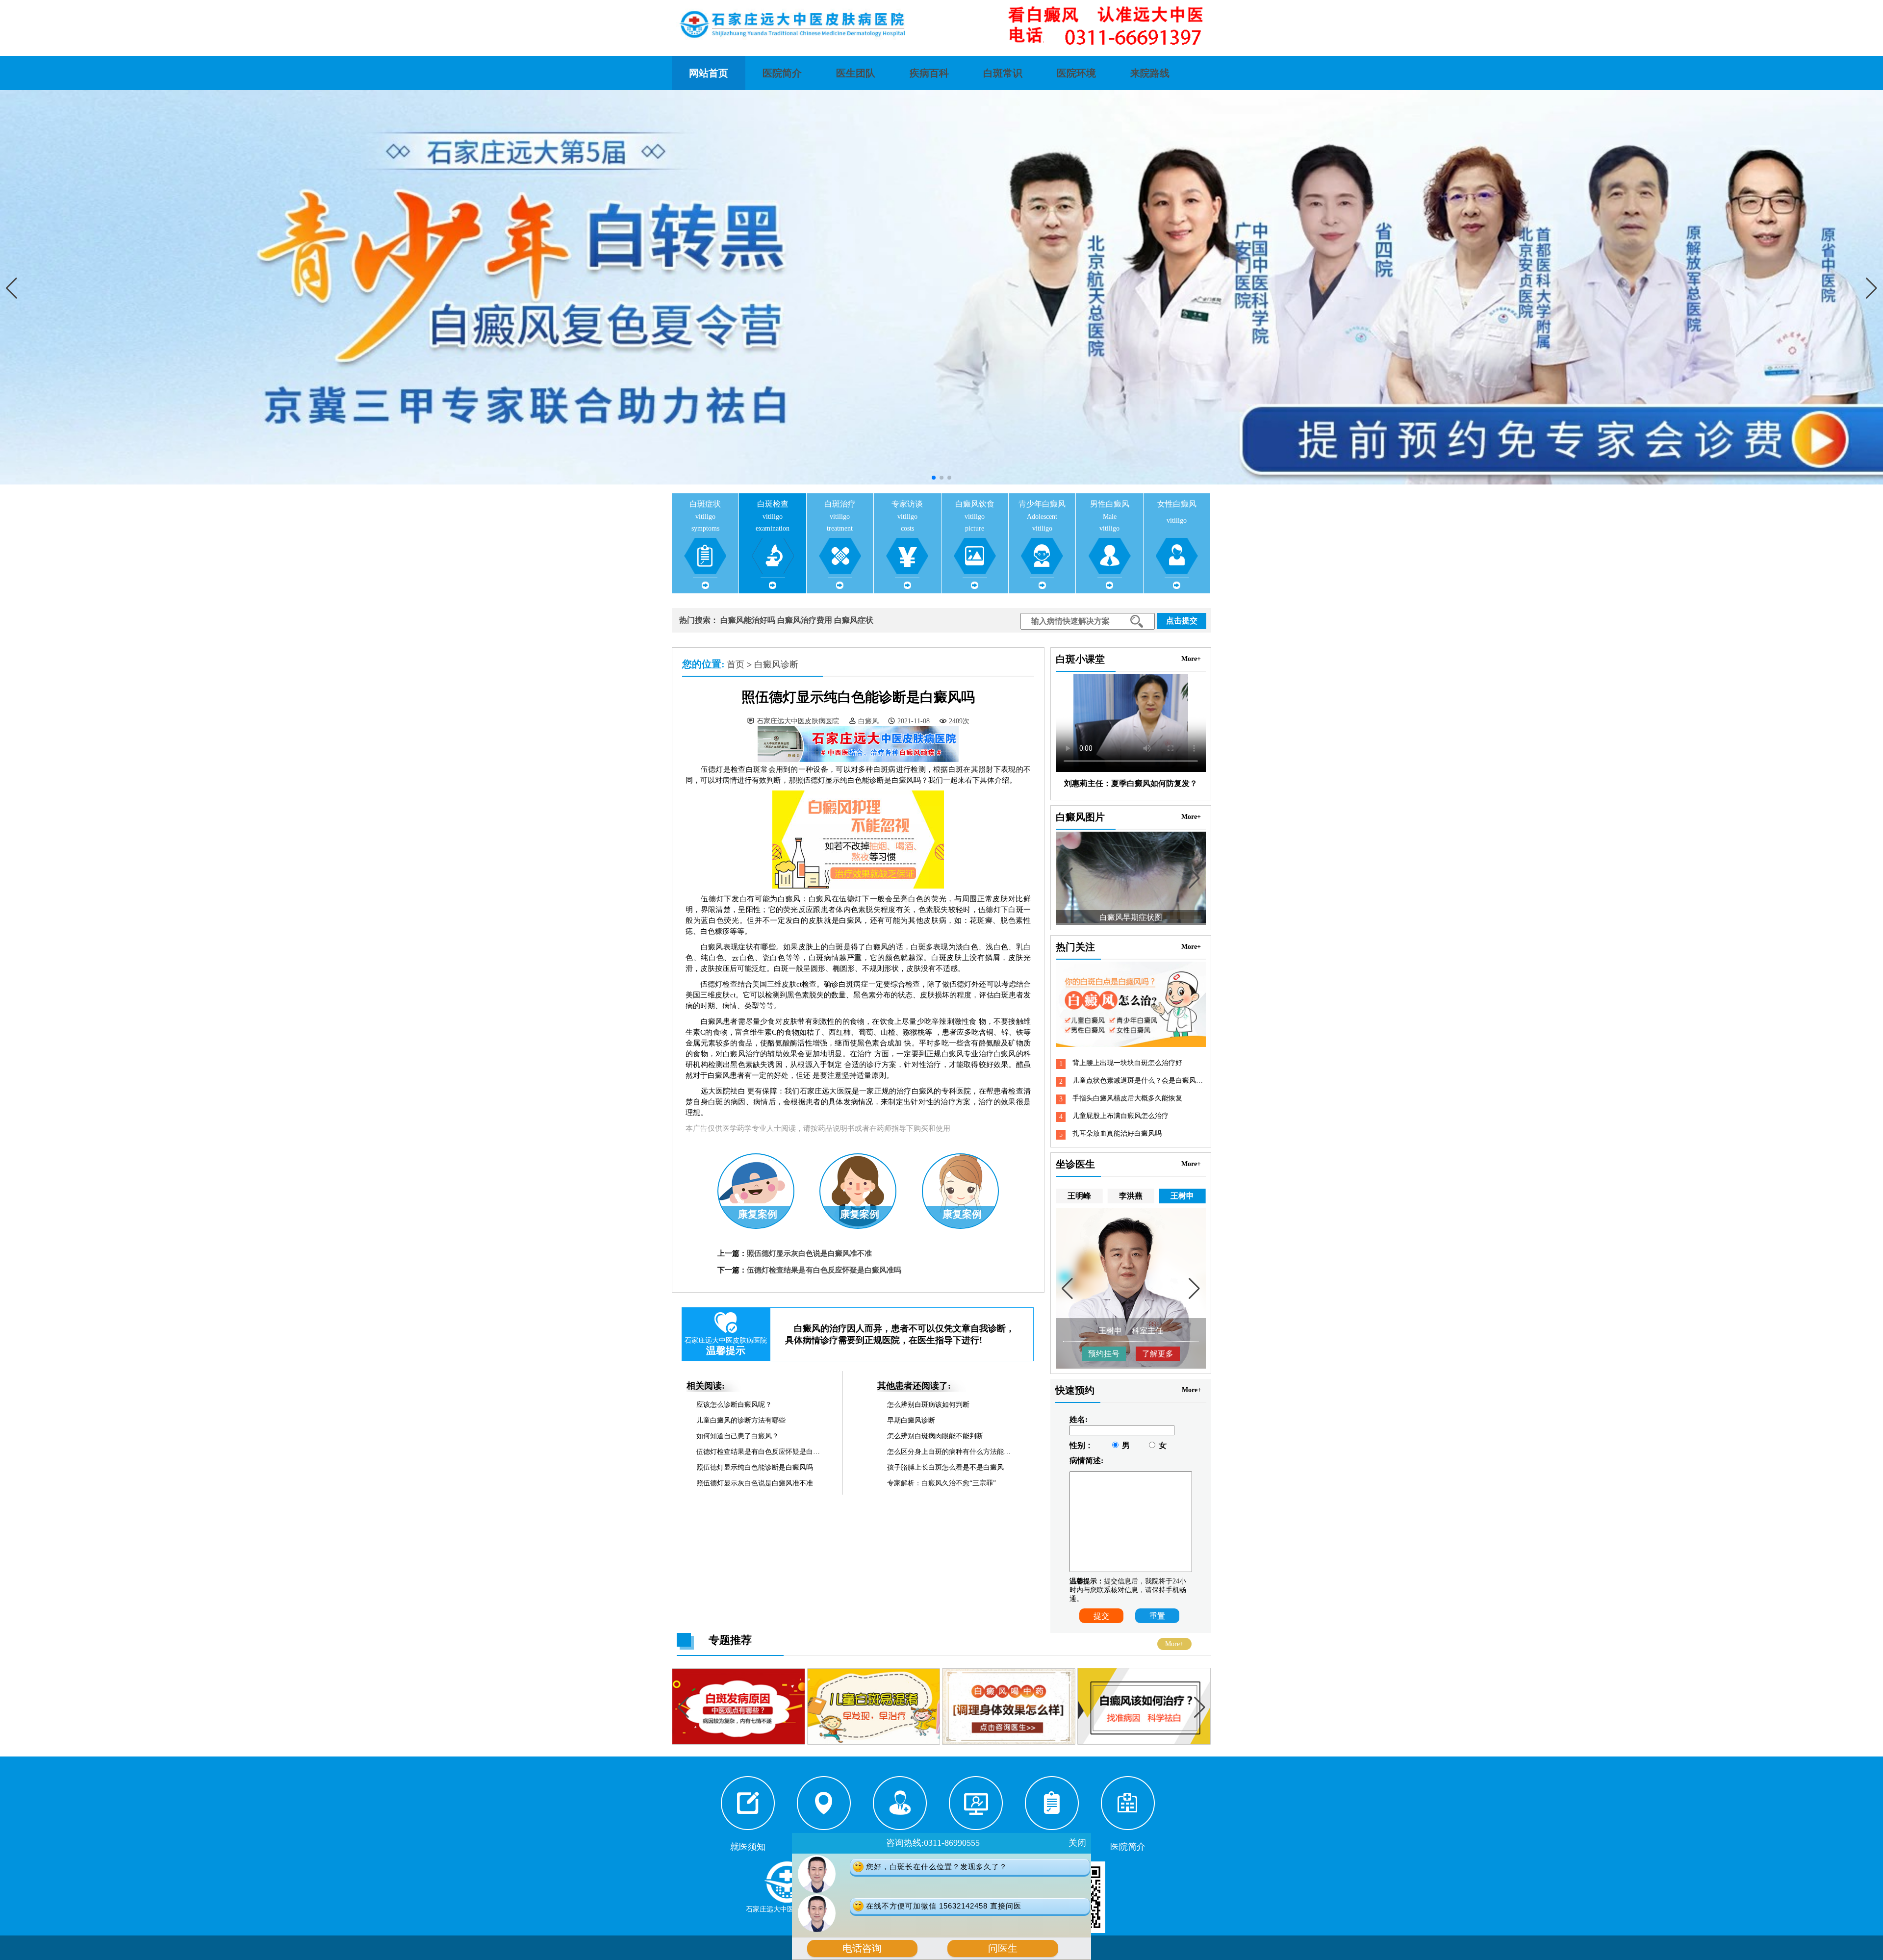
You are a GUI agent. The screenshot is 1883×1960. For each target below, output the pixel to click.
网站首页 (709, 73)
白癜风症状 (854, 620)
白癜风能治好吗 (748, 620)
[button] (1871, 288)
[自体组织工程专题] (1010, 1743)
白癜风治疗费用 (805, 620)
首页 (736, 664)
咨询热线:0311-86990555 (933, 1843)
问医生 (1003, 1948)
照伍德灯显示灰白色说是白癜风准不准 (809, 1253)
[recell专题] (875, 1743)
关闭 (1077, 1843)
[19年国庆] (739, 1743)
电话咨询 (862, 1948)
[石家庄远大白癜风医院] (941, 25)
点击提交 (1182, 621)
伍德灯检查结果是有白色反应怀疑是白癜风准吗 (824, 1270)
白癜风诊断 (776, 664)
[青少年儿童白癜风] (1144, 1743)
